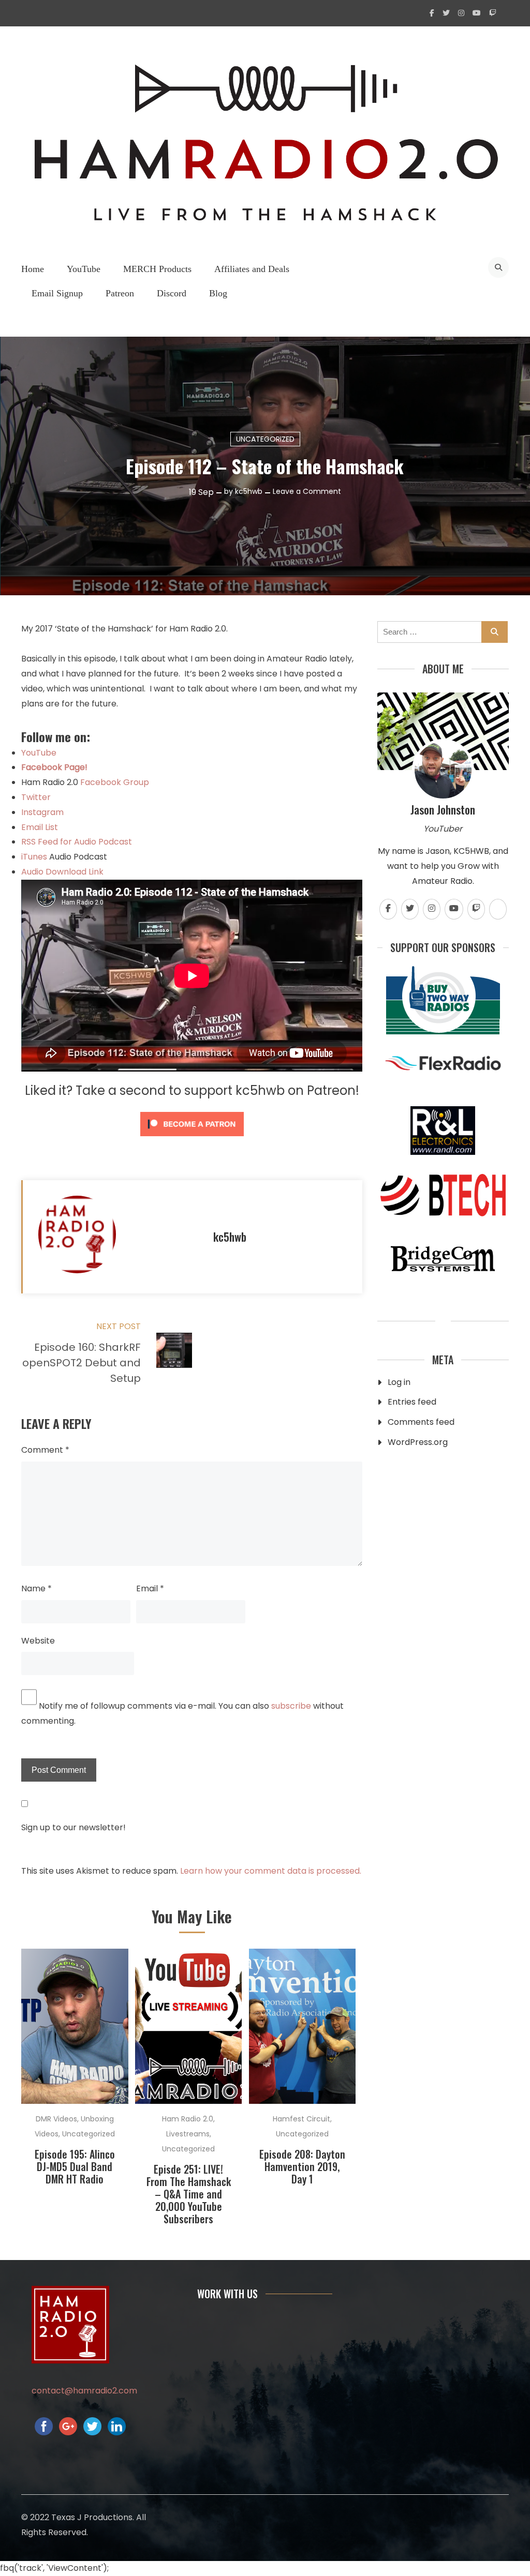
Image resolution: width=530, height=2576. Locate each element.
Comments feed (421, 1422)
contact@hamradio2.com (84, 2391)
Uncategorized (265, 439)
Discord (172, 293)
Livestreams (188, 2134)
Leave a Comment (307, 491)
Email (150, 1588)
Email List (40, 827)
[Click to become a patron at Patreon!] (192, 1139)
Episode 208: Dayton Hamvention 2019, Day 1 (302, 2166)
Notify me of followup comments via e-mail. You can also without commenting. (182, 1713)
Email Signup (57, 293)
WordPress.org (418, 1442)
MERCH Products (157, 269)
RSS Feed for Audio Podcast (77, 842)
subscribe (291, 1706)
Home (33, 269)
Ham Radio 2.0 (188, 2119)
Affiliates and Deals (252, 269)
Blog (218, 293)
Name (36, 1588)
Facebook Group (115, 782)
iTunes (35, 857)
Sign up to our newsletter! (73, 1827)
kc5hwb (249, 491)
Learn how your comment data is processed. (271, 1871)
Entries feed (412, 1402)
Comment (45, 1450)
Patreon (120, 293)
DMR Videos (56, 2119)
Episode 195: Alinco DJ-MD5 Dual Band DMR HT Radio (75, 2166)
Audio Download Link (62, 872)
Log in (399, 1382)
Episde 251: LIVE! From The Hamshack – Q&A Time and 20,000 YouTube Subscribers (189, 2194)
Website (38, 1641)
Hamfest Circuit (301, 2119)
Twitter (36, 797)
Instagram (42, 812)
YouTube (84, 269)
